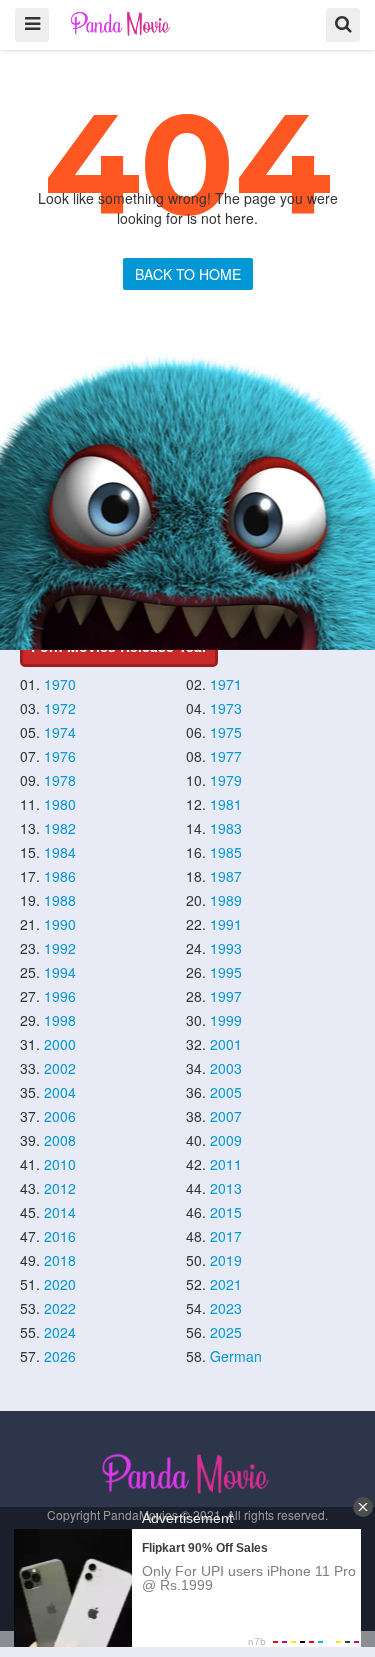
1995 (226, 972)
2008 (60, 1140)
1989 (226, 900)
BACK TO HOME (188, 274)
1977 (226, 756)
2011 (226, 1164)
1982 (60, 828)
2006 (60, 1116)
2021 (226, 1284)
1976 (60, 756)
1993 (226, 948)
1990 (60, 924)
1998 (60, 1020)
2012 (60, 1188)
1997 (226, 996)
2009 (226, 1140)
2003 (226, 1068)
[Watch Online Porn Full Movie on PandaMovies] (121, 23)
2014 (60, 1212)
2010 (60, 1164)
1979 (226, 780)
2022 (60, 1308)
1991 (226, 924)
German (236, 1356)
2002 (60, 1068)
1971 (226, 684)
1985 (226, 852)
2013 (226, 1188)
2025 (226, 1332)
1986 (60, 876)
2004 (60, 1092)
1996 (60, 996)
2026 (60, 1356)
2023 (226, 1308)
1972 (60, 708)
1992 (60, 948)
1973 (226, 708)
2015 (226, 1212)
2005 (226, 1092)
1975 (226, 732)
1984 (60, 852)
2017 (226, 1236)
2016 (60, 1236)
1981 (226, 804)
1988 (60, 900)
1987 (226, 876)
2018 (60, 1260)
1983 (226, 828)
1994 (60, 972)
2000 (60, 1044)
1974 (60, 732)
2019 (226, 1260)
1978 (60, 780)
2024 (60, 1332)
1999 (226, 1020)
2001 (226, 1044)
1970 (60, 684)
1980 (60, 804)
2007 (226, 1116)
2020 (60, 1284)
